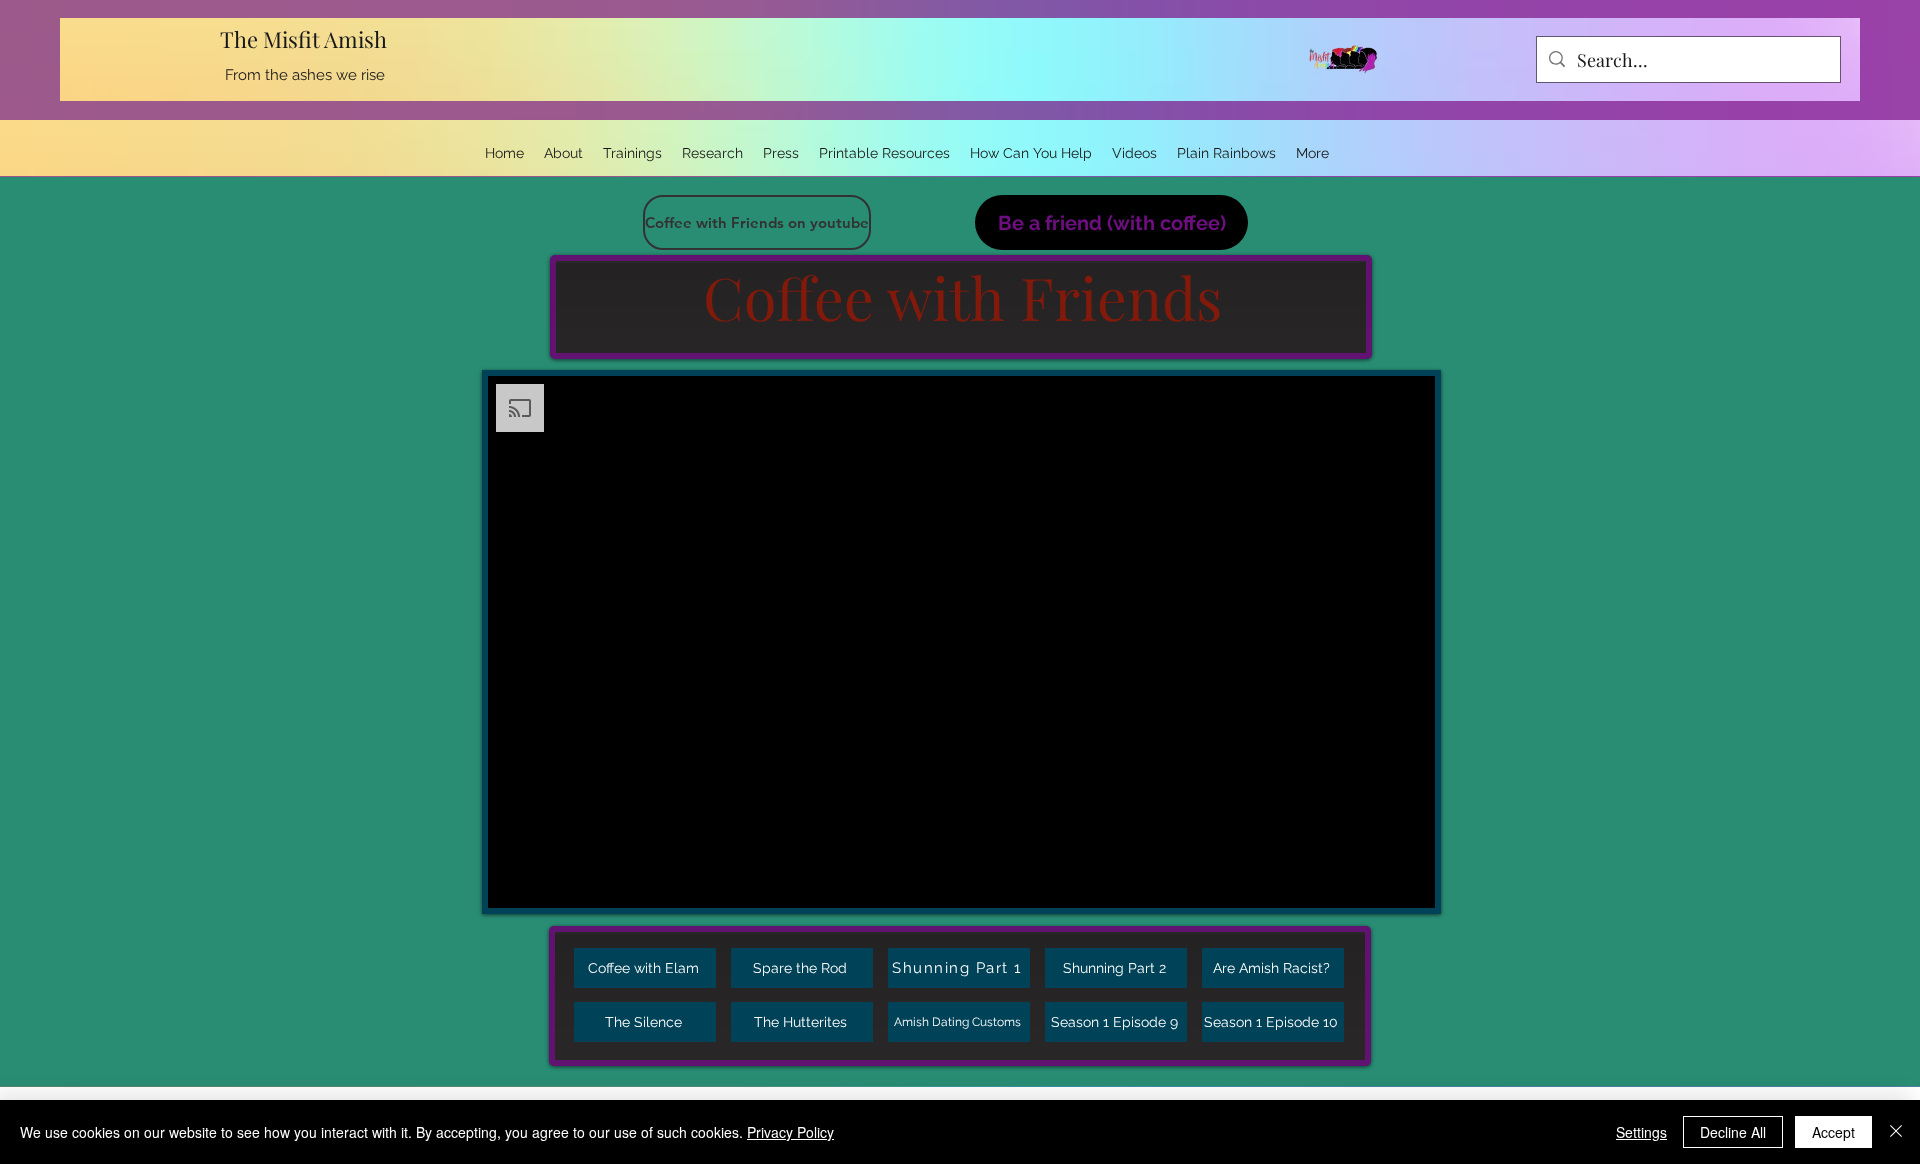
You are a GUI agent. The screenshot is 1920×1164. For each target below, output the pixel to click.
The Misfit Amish (306, 39)
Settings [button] (1641, 1132)
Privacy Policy (790, 1132)
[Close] (1896, 1132)
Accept (1833, 1132)
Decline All (1733, 1132)
